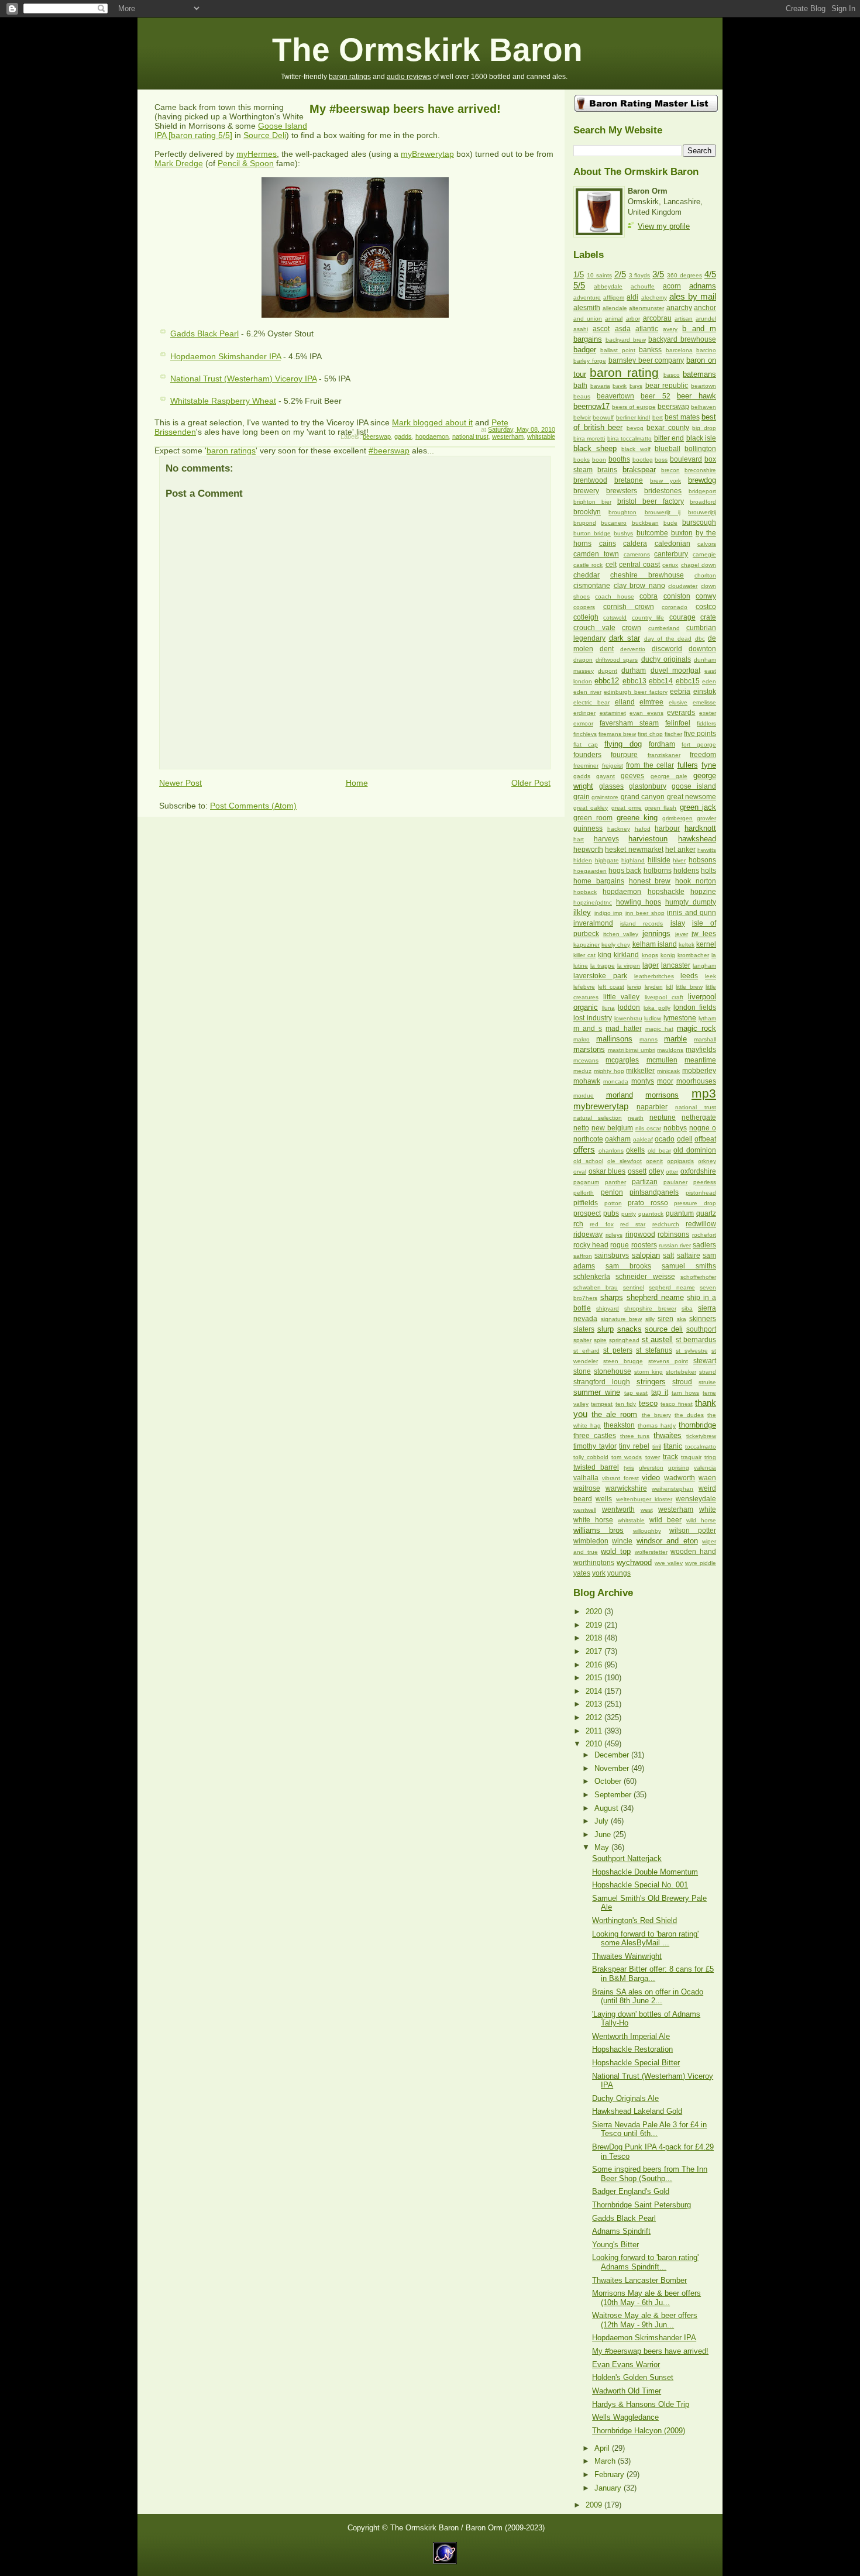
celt (611, 565)
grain (582, 797)
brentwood (590, 480)
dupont (608, 671)
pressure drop (695, 1203)
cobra (649, 596)
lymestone (680, 1018)
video (651, 1478)
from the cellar (650, 765)
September (614, 1795)
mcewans (586, 1060)
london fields (695, 1007)
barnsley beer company (646, 360)
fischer (673, 734)
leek (711, 976)
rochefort (704, 1235)
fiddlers (706, 723)
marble (675, 1039)
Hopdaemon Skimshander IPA (226, 356)
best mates (682, 417)
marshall (705, 1039)
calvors (707, 544)
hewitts (707, 850)
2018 (595, 1638)
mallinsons (614, 1039)
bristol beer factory (651, 501)
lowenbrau (628, 1018)
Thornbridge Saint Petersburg (641, 2205)
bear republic (667, 386)
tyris (629, 1468)
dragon (583, 660)
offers (584, 1149)
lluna (608, 1008)
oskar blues (607, 1171)
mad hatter (623, 1029)
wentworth (618, 1509)
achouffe (643, 286)
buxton (682, 533)
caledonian (672, 544)
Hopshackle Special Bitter (636, 2063)
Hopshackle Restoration (632, 2049)
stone (582, 1371)
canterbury (671, 554)
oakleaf (643, 1139)
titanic (673, 1446)
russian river (675, 1245)
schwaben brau (596, 1287)
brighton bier (592, 502)
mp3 (704, 1093)
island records (641, 924)
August (608, 1808)
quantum (680, 1213)
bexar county (668, 428)
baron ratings (350, 77)
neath (636, 1118)
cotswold (615, 618)
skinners (703, 1319)
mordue (584, 1096)
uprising (679, 1468)
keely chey (616, 945)
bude (670, 523)
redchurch (666, 1224)
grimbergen (677, 818)
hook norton (696, 881)
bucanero (614, 523)
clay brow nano (639, 586)
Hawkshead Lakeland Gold (637, 2111)
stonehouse (613, 1371)
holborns (658, 871)
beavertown (615, 396)
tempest (602, 1404)
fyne (709, 765)
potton (613, 1203)
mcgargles (622, 1060)
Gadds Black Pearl (204, 333)
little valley (621, 997)
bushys (623, 533)
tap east (636, 1393)
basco (672, 375)
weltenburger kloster (644, 1499)
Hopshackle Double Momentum (645, 1872)
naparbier (652, 1107)
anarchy (679, 308)
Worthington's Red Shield (634, 1920)
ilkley (582, 912)
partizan (645, 1182)
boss (661, 460)
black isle (701, 438)
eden (709, 681)
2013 (595, 1704)
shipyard (608, 1308)
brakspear (639, 470)
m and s (588, 1029)
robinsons (673, 1234)
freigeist (613, 766)
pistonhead (701, 1193)
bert (658, 417)
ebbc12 (607, 681)
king (605, 955)
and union (588, 319)
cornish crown (629, 607)
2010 (595, 1744)
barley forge (590, 361)
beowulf (603, 417)
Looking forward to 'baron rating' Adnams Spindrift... (645, 2262)
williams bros (598, 1530)
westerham (508, 436)
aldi (632, 297)
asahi (581, 329)
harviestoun (648, 839)
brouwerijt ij (663, 512)
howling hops (639, 902)
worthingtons (594, 1563)
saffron (583, 1256)
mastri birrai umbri (632, 1050)
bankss (650, 350)
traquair (691, 1457)
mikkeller (640, 1071)
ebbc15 (688, 681)
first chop (650, 734)
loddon (629, 1007)
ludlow (653, 1018)
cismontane (592, 586)
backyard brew (626, 340)
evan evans (646, 713)
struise (707, 1382)
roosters (644, 1245)
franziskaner (664, 755)
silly (650, 1319)
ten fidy (626, 1404)
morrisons (662, 1095)
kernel (706, 944)
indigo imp (609, 913)
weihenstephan (672, 1489)
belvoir (582, 417)
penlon (612, 1192)
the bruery (656, 1415)
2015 (595, 1678)
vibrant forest (620, 1478)
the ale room (614, 1414)
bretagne (629, 480)
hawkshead (697, 839)
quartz (706, 1213)
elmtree (651, 702)
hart (579, 839)
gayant (606, 776)
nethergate (699, 1117)
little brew (689, 987)
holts (708, 871)
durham (634, 670)
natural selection (598, 1118)
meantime (700, 1060)
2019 (595, 1625)
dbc (700, 639)
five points (700, 734)
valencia (705, 1468)
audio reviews (409, 77)
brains (607, 470)
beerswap (377, 436)
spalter (582, 1340)
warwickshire (626, 1488)
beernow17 (591, 406)
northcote (588, 1139)
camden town (596, 554)
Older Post (531, 783)
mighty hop (609, 1071)
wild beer (665, 1520)
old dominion (695, 1150)
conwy (706, 596)
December (613, 1755)
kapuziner (586, 945)
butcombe (652, 533)
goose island (694, 786)
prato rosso (648, 1203)
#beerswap (389, 450)
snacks (629, 1329)
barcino (706, 350)
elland (625, 702)
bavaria (600, 386)
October (609, 1781)
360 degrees (684, 275)
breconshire (700, 470)
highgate (607, 860)
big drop (704, 428)
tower (653, 1457)
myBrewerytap (427, 154)
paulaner (675, 1182)
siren (665, 1319)
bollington (700, 449)
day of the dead (668, 639)
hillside (659, 860)
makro (582, 1039)
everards (681, 713)
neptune (663, 1117)
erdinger (584, 713)
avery (670, 329)
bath (580, 386)
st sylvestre (692, 1351)
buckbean (645, 523)
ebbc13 (634, 681)
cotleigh (586, 617)
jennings (656, 933)
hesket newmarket (634, 850)
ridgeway (588, 1234)
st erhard (586, 1351)
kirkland (626, 955)
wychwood (634, 1562)
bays (636, 386)
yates (582, 1573)
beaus (582, 396)
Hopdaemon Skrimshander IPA (644, 2338)
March (606, 2461)
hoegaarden (590, 871)
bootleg (643, 460)
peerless (705, 1182)
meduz (582, 1071)
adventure (587, 298)
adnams (703, 286)
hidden (583, 860)
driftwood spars (617, 660)
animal (614, 319)
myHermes (257, 154)
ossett (637, 1171)
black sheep (595, 448)
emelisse (704, 702)
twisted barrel (596, 1467)
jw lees (704, 934)
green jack (698, 807)
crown (632, 628)
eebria (680, 692)
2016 (595, 1665)
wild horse (701, 1520)
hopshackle (666, 892)
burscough (699, 522)
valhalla (586, 1478)
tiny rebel (634, 1446)
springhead (624, 1340)
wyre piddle (701, 1563)
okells (635, 1150)
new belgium (612, 1128)
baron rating (624, 372)
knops (650, 955)
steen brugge (623, 1361)
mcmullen (662, 1060)
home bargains (599, 881)
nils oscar (648, 1128)
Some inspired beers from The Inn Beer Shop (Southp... (650, 2173)
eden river (587, 692)
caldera (635, 544)
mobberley (699, 1071)
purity (629, 1214)
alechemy (654, 298)
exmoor (583, 723)
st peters (618, 1350)
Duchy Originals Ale (625, 2098)
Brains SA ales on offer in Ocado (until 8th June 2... (648, 1996)
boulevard (686, 459)
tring (710, 1457)
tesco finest (676, 1404)
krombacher (693, 955)
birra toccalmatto (629, 438)
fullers (688, 765)
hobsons (702, 860)
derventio (633, 649)
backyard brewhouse (682, 339)
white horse (593, 1520)
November (613, 1768)
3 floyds (640, 275)
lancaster (676, 965)
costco (706, 607)
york (599, 1573)
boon (599, 460)
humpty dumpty (691, 902)
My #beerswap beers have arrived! (405, 109)
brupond (585, 523)
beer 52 (655, 396)
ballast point (618, 350)
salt (668, 1256)
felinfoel (678, 723)
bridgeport (702, 491)
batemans (699, 374)
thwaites (668, 1435)
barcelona (679, 350)
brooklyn (587, 512)
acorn (672, 286)
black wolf (636, 449)
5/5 (579, 285)
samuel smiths (689, 1266)
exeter (708, 713)
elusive (678, 702)
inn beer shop (645, 913)
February (610, 2474)
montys (643, 1081)
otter (672, 1172)
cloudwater (683, 586)
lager (651, 965)
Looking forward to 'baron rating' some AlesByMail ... (645, 1938)
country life (648, 618)
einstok (705, 692)
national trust (470, 436)
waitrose (587, 1488)
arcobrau (657, 318)
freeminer (586, 766)
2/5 (620, 274)
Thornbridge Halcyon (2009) (639, 2431)
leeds (689, 976)
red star (633, 1224)
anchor (705, 308)
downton (702, 649)
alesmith (587, 308)
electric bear (591, 702)
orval (580, 1172)
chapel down (699, 565)
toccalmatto (701, 1447)
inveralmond (593, 923)
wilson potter (693, 1531)
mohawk (587, 1081)
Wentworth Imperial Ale (631, 2036)
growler (706, 818)
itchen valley (621, 934)
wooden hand (693, 1552)
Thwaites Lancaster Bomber (639, 2280)
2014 (595, 1691)
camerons (637, 554)
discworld (667, 649)
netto (581, 1128)
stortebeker (681, 1372)
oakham (618, 1139)
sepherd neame (672, 1287)
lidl (669, 987)
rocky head (591, 1245)
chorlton (705, 575)
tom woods (627, 1457)
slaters (584, 1329)
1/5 (579, 275)
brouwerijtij (702, 512)
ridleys (614, 1235)
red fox (601, 1224)
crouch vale (594, 628)
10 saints (599, 275)
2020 (595, 1612)
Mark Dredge (179, 163)
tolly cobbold (591, 1457)
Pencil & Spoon (246, 163)
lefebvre (584, 987)
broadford (703, 502)
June (604, 1834)
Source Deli (265, 135)
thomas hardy (657, 1425)
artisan (684, 319)
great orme (627, 808)
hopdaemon (432, 436)
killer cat (584, 955)
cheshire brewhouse (647, 575)
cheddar (586, 575)
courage (682, 617)
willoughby (647, 1531)
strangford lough (602, 1382)
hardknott (700, 828)
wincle (622, 1541)
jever (682, 934)
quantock (651, 1214)
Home (357, 783)
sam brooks (628, 1266)
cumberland (664, 628)
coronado (675, 607)
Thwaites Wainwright (627, 1956)
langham (704, 966)
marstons (589, 1049)
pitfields (586, 1203)
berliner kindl (633, 417)
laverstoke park (600, 976)
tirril (657, 1447)
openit (654, 1161)
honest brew (650, 881)
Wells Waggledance (625, 2417)
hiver (679, 860)
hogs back (625, 871)
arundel (706, 319)
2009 (595, 2505)
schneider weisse (645, 1277)
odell (685, 1139)
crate (708, 617)
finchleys (585, 734)
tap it (660, 1392)
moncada (616, 1081)
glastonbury (648, 786)
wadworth (680, 1478)
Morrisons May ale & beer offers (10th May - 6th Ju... (646, 2298)
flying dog (623, 744)
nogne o (703, 1128)
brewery (586, 491)
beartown (704, 386)
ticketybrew (701, 1436)
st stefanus (654, 1350)
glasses (611, 786)
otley (656, 1171)
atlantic (647, 329)
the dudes (689, 1415)
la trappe (603, 966)
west (647, 1510)
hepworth (588, 850)
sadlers (704, 1245)
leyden (654, 987)
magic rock (696, 1028)
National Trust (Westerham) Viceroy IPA (243, 379)
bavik (620, 386)
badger (585, 350)
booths (619, 459)
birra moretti (589, 438)
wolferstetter (651, 1552)
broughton (622, 512)
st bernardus (696, 1340)
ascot (601, 329)
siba (687, 1308)
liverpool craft (664, 997)
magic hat (659, 1029)
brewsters (622, 491)
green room (593, 818)
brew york (665, 481)
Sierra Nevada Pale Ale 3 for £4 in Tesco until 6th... (649, 2129)
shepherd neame (655, 1297)
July (603, 1821)
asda (623, 329)
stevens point (668, 1361)
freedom (703, 755)
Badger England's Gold (631, 2191)
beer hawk (696, 396)
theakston (619, 1425)
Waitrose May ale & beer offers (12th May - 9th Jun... (645, 2320)
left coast (611, 987)
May (603, 1847)
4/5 (710, 274)
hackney (619, 829)
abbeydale (608, 286)
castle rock (588, 565)
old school (588, 1161)
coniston (677, 596)
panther (615, 1182)
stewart (705, 1361)
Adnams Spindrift (621, 2231)
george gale (669, 776)
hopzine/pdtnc (593, 902)
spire (600, 1340)
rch (578, 1224)
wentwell (585, 1510)
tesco (648, 1403)
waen (707, 1478)
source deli (664, 1329)
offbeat (705, 1139)
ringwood (640, 1234)
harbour (667, 828)
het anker (680, 850)
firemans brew (617, 734)
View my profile (664, 226)
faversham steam (629, 723)
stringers (651, 1382)
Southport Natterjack (627, 1858)
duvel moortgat (675, 670)
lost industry (593, 1018)
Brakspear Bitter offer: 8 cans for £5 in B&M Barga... (653, 1973)
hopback (585, 892)
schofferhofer (698, 1277)
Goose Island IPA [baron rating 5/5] (231, 130)
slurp (606, 1329)
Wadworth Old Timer (627, 2391)
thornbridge (697, 1425)
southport (701, 1329)
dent (607, 649)
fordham (662, 744)
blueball (668, 449)
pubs (611, 1213)
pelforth (584, 1193)
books (582, 460)
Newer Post (180, 783)
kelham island (655, 944)
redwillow (701, 1224)
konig (668, 955)
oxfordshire (698, 1171)
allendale (615, 308)
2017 (595, 1651)
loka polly (657, 1008)
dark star (625, 638)
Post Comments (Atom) (253, 806)
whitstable (541, 436)
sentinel (634, 1287)
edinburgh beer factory (635, 692)
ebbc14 (661, 681)
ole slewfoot (625, 1161)
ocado (665, 1139)
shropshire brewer (650, 1308)
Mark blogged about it (432, 422)
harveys (606, 839)
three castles (595, 1436)
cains (608, 544)
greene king (637, 818)
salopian (646, 1255)
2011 (595, 1731)
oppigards (680, 1161)
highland (633, 860)
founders (587, 755)
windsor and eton (667, 1541)
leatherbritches (654, 976)
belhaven (704, 407)
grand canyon (643, 797)
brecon (670, 470)
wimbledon (591, 1541)
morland (620, 1095)
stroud (682, 1382)
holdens (686, 871)
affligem (614, 298)
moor (665, 1081)
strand (708, 1372)
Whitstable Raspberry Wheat (223, 401)
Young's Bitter (615, 2245)
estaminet (613, 713)
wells (604, 1499)
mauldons (670, 1050)
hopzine (703, 892)
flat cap (586, 744)
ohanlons (611, 1151)
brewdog (702, 480)
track (670, 1457)
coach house (614, 596)
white (708, 1509)
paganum (586, 1182)
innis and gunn (692, 913)
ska (682, 1319)
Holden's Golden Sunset (633, 2377)
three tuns (635, 1436)
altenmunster (646, 308)
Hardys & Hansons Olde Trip (641, 2404)
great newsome (692, 797)
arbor (633, 319)
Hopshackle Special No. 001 (640, 1885)
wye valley (669, 1563)
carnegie (704, 554)
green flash (661, 808)
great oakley (591, 808)
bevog (635, 428)
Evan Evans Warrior (626, 2365)
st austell (658, 1339)
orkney (707, 1161)
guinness (588, 828)
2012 (595, 1717)
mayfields (701, 1050)
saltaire (689, 1256)
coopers (584, 607)
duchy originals (666, 659)
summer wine (597, 1392)
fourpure (624, 755)
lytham (707, 1018)
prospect (587, 1213)
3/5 (658, 274)
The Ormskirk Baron (427, 50)
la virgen (629, 966)
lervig (634, 987)
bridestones (663, 491)
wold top (616, 1551)
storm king (649, 1372)
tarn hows (686, 1393)
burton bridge (592, 533)
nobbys (675, 1128)
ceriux (670, 565)
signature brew (622, 1319)
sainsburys (612, 1256)
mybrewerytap (601, 1106)
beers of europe (634, 407)
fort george (699, 744)
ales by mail (693, 296)
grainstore (605, 797)
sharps (612, 1297)
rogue (620, 1245)
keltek (687, 945)
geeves (632, 776)
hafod (643, 829)
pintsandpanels (654, 1192)
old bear (659, 1151)
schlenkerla (592, 1277)
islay (678, 923)
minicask (668, 1071)
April (603, 2448)
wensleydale (696, 1499)
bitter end (669, 438)
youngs (619, 1573)
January (609, 2488)
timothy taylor (595, 1446)
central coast (639, 565)
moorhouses (696, 1081)
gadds (403, 436)
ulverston (651, 1468)
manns (649, 1039)
